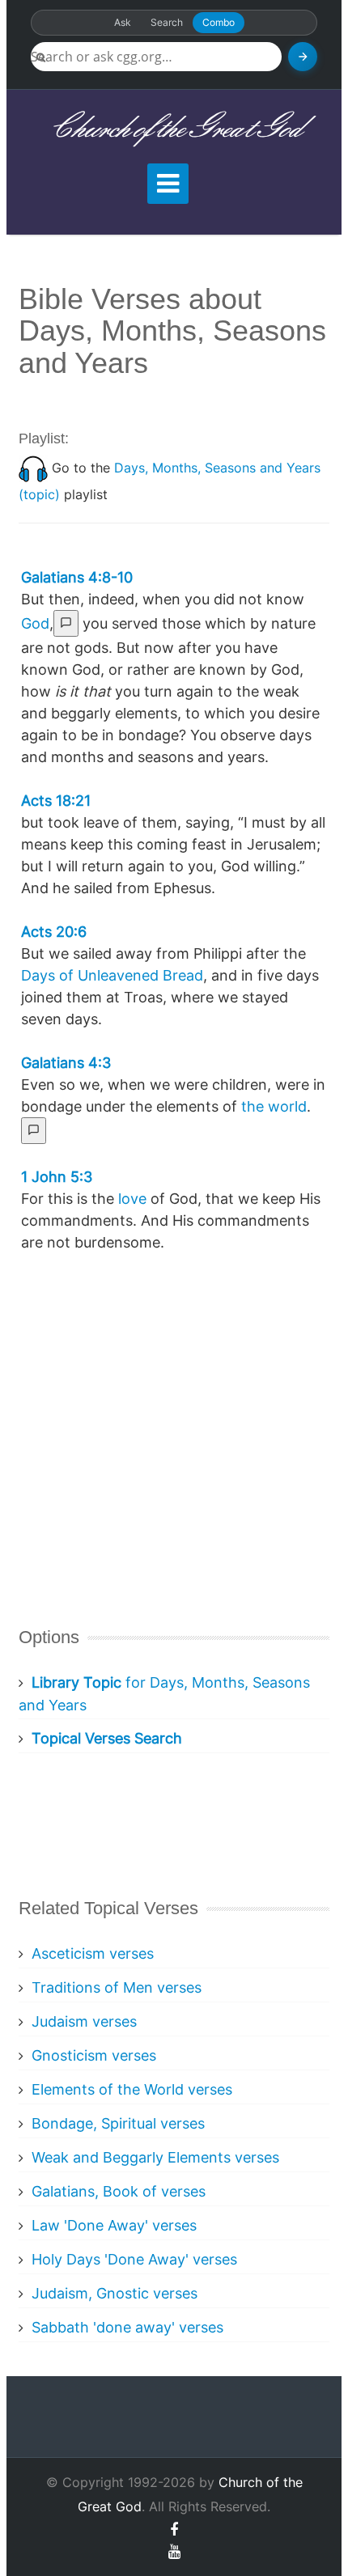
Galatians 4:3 (66, 1063)
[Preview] (66, 623)
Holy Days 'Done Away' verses (134, 2259)
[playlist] (33, 468)
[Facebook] (174, 2529)
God (35, 623)
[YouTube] (174, 2551)
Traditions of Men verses (117, 1987)
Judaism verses (84, 2021)
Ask (123, 22)
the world (274, 1106)
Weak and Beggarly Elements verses (155, 2157)
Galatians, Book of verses (119, 2191)
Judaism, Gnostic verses (115, 2293)
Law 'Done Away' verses (114, 2225)
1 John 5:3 (57, 1177)
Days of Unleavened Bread (112, 975)
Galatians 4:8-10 (77, 577)
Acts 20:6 (54, 932)
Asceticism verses (93, 1953)
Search (167, 22)
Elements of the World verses (132, 2089)
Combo (219, 22)
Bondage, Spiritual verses (118, 2123)
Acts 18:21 (56, 801)
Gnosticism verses (94, 2055)
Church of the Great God (174, 129)
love (132, 1199)
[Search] (303, 57)
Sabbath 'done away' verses (127, 2327)
